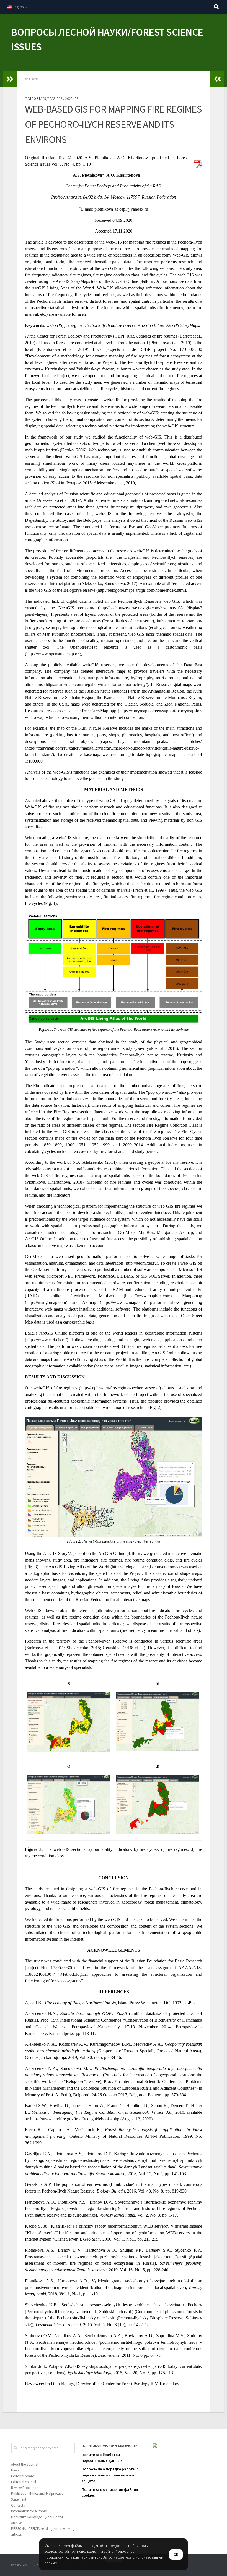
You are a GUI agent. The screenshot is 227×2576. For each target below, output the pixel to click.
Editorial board (23, 2476)
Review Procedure (25, 2488)
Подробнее (125, 2551)
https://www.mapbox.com (148, 1296)
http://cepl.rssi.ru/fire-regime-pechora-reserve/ (120, 1388)
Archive (16, 2523)
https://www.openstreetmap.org (54, 654)
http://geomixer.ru (141, 1263)
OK (176, 2555)
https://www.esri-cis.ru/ (47, 1340)
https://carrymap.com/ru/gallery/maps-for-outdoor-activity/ (96, 684)
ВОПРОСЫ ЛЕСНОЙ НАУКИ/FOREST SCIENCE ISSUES (107, 39)
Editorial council (24, 2482)
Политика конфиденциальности (37, 2517)
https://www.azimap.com (123, 1302)
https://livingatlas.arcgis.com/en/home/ (145, 1567)
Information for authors (29, 2511)
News (15, 2470)
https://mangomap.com (46, 1302)
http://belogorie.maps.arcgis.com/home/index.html (141, 590)
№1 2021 (32, 79)
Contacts (18, 2505)
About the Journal (25, 2464)
